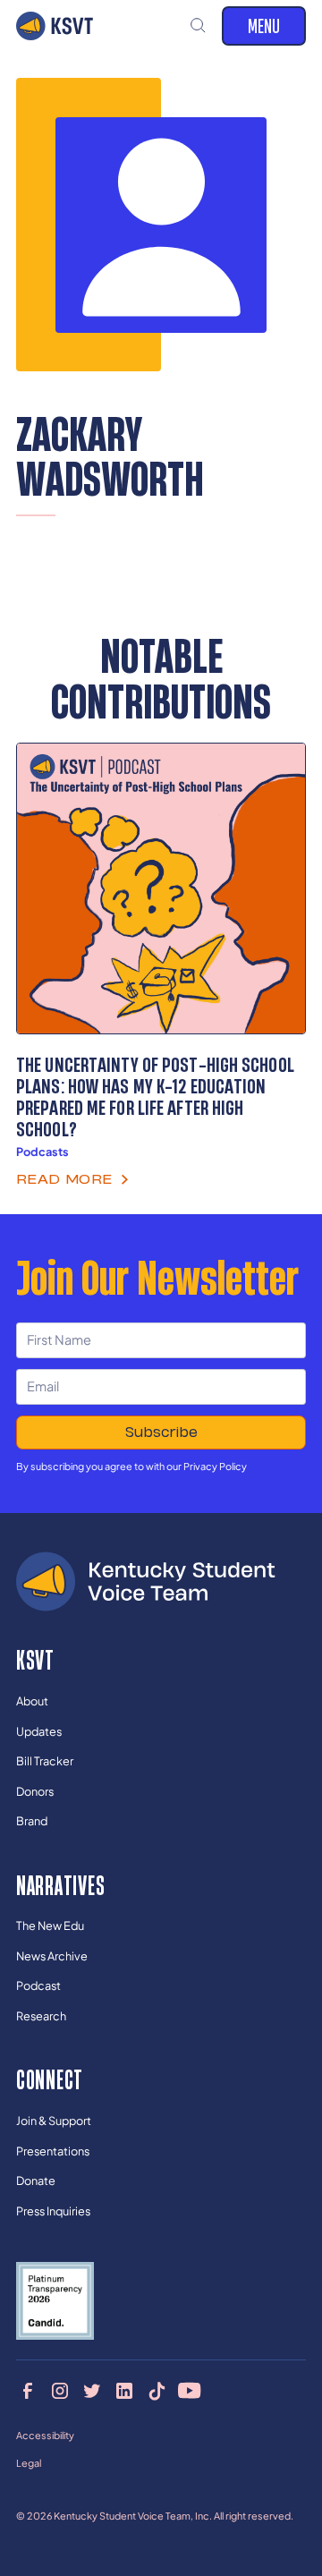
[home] (55, 26)
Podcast (38, 1985)
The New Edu (50, 1926)
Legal (29, 2463)
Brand (32, 1821)
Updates (39, 1731)
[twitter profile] (93, 2390)
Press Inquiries (53, 2211)
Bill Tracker (45, 1761)
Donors (35, 1791)
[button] (199, 26)
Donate (36, 2181)
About (32, 1701)
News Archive (52, 1956)
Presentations (53, 2151)
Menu (264, 26)
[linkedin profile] (125, 2390)
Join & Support (54, 2121)
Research (41, 2016)
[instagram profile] (59, 2390)
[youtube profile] (189, 2390)
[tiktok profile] (157, 2390)
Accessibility (45, 2435)
